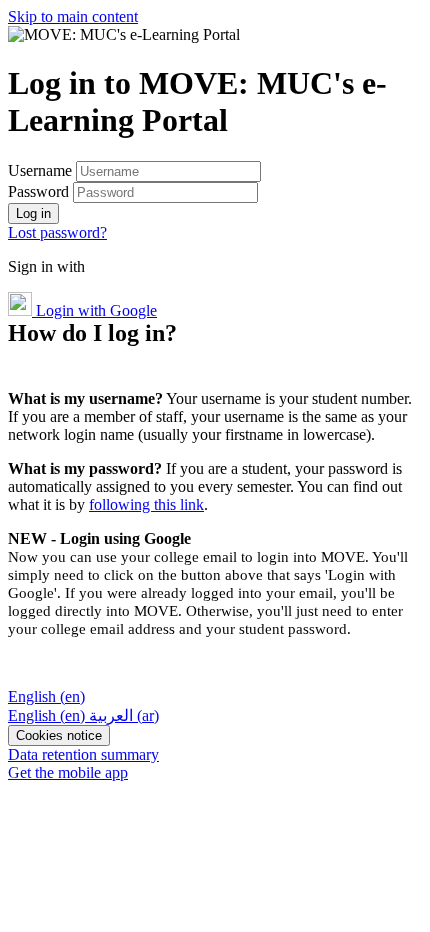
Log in (33, 213)
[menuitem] (48, 715)
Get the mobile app (68, 772)
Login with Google (94, 310)
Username (42, 170)
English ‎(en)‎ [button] (46, 696)
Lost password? (57, 232)
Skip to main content (73, 16)
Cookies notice (59, 735)
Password (38, 191)
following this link (146, 504)
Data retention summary (83, 754)
